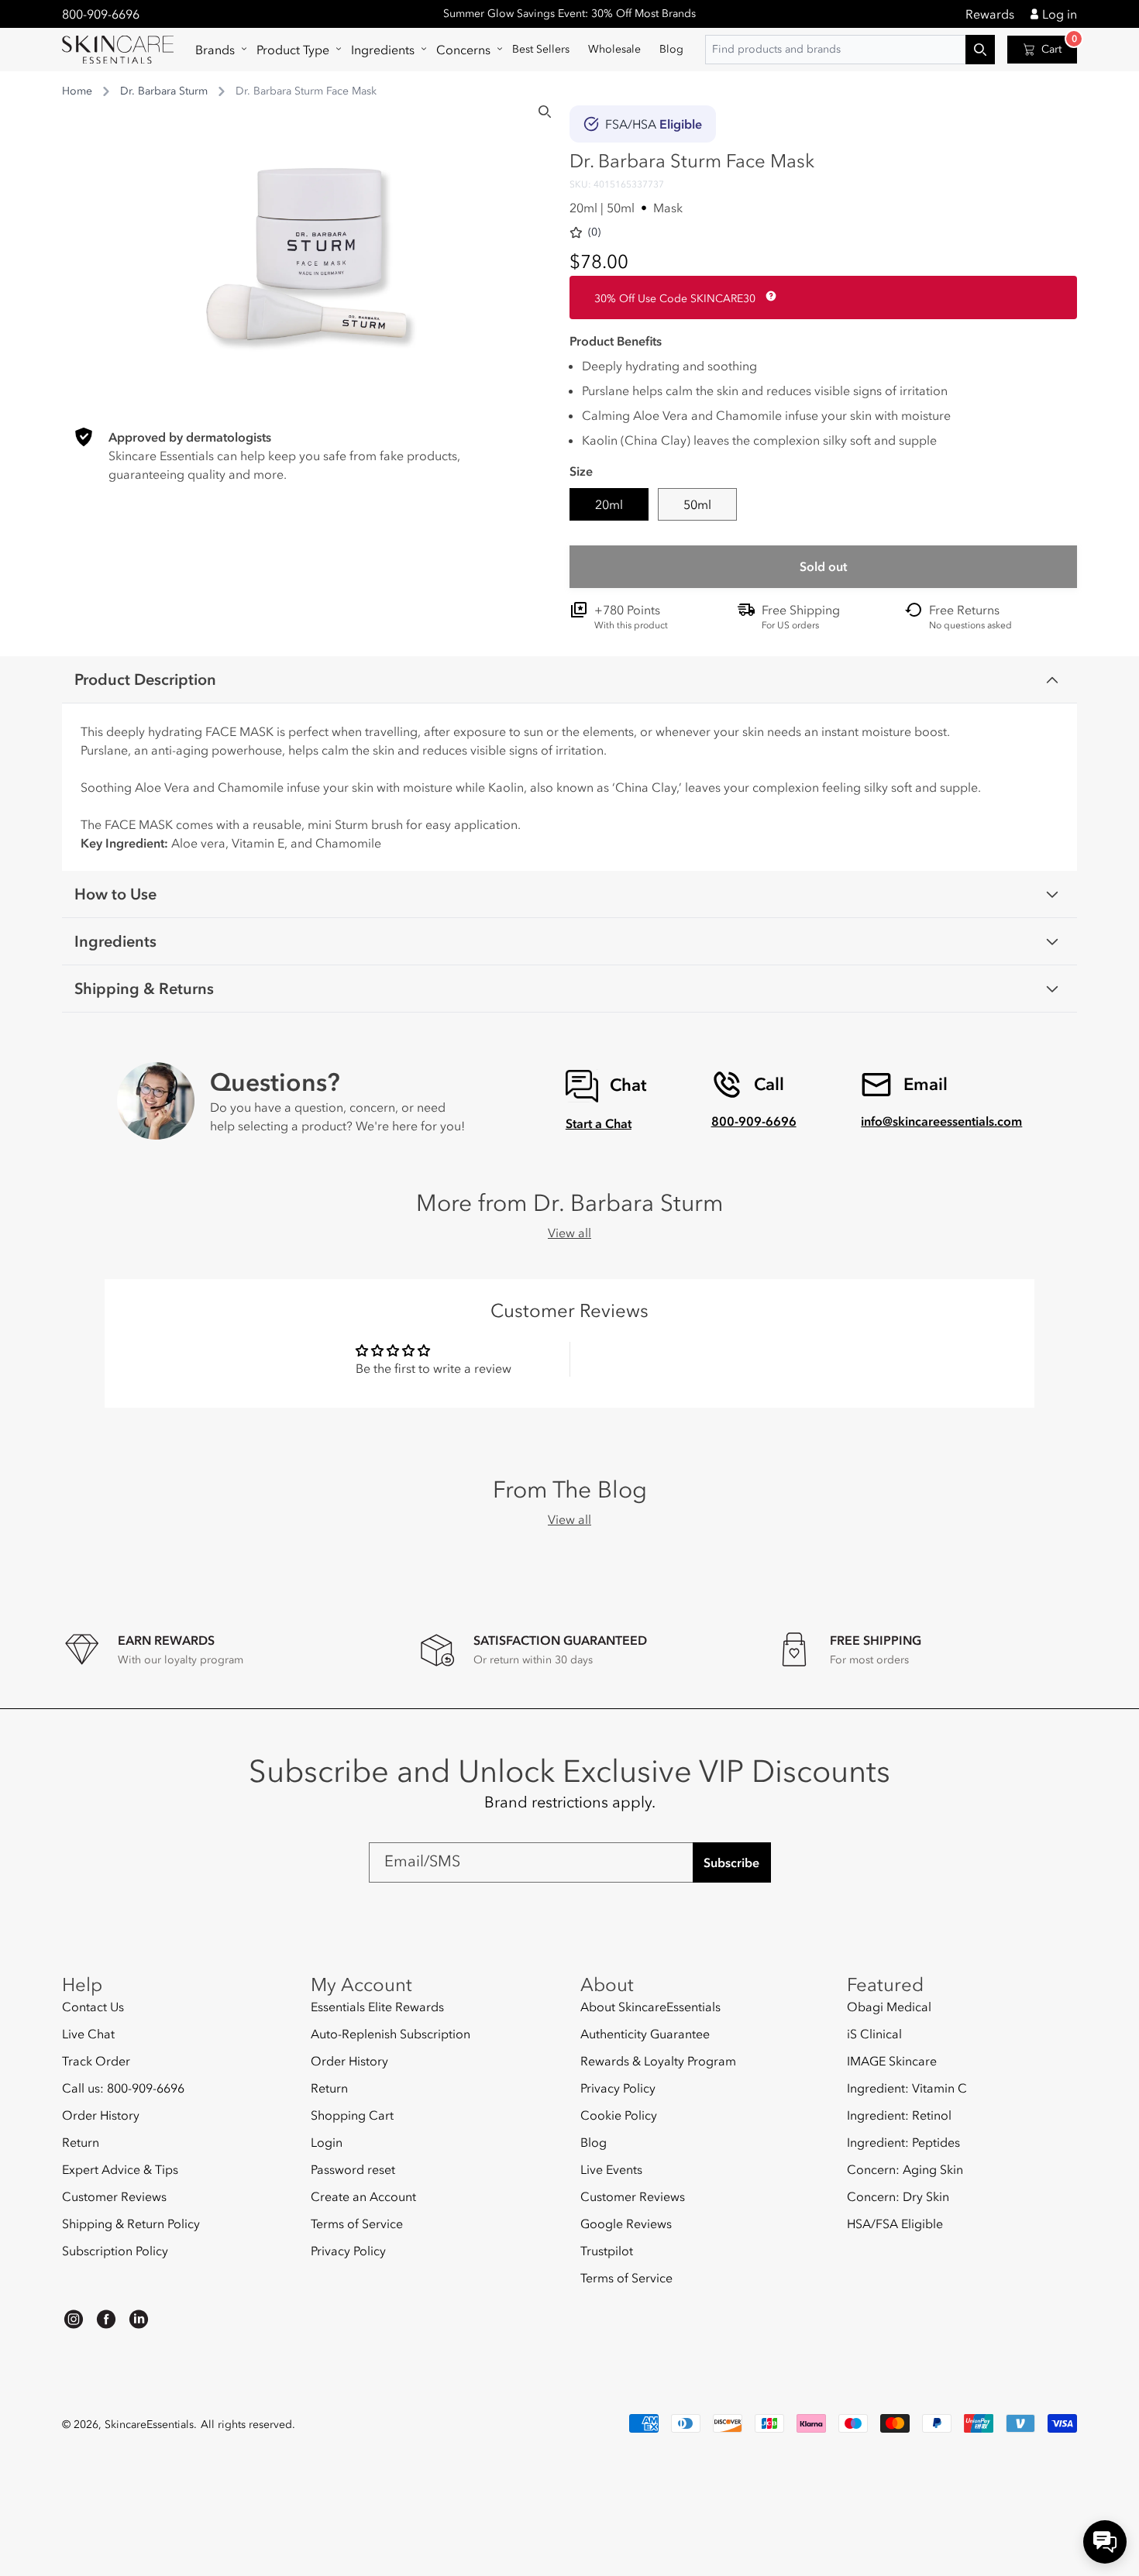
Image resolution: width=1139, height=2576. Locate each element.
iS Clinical (874, 2034)
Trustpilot (607, 2251)
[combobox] (850, 50)
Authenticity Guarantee (645, 2034)
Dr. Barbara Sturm (164, 91)
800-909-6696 (101, 14)
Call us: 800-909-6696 (123, 2088)
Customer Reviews (114, 2196)
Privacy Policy (348, 2251)
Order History (101, 2115)
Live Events (611, 2169)
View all (569, 1233)
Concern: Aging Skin (905, 2169)
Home (77, 91)
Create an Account (363, 2196)
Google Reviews (626, 2223)
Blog (594, 2142)
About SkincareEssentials (650, 2007)
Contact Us (93, 2007)
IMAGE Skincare (892, 2061)
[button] (217, 50)
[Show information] (768, 296)
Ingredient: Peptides (903, 2142)
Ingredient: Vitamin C (907, 2088)
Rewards (990, 14)
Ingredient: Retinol (899, 2115)
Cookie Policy (619, 2115)
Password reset (353, 2169)
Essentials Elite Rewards (377, 2007)
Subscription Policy (115, 2251)
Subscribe (731, 1862)
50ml (697, 504)
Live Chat (88, 2034)
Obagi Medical (889, 2007)
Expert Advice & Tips (120, 2169)
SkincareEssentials (149, 2425)
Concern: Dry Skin (898, 2196)
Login (327, 2142)
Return (81, 2142)
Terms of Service (357, 2223)
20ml (609, 504)
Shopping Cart (352, 2115)
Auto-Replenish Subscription (391, 2034)
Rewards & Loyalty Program (658, 2061)
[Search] (545, 112)
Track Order (96, 2061)
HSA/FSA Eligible (895, 2223)
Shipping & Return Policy (131, 2223)
